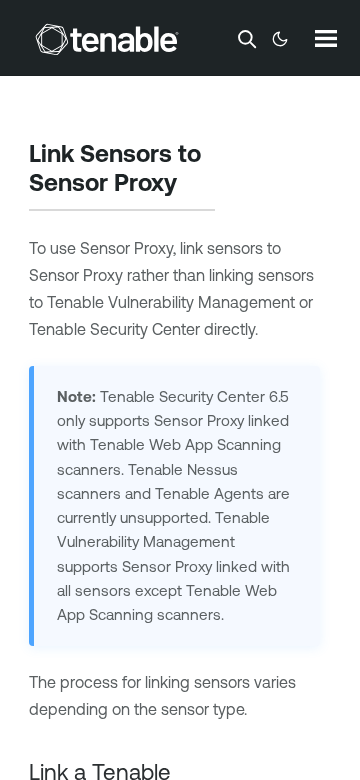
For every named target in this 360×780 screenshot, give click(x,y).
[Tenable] (107, 39)
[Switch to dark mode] (280, 39)
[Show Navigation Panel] (326, 38)
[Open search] (247, 39)
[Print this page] (194, 185)
